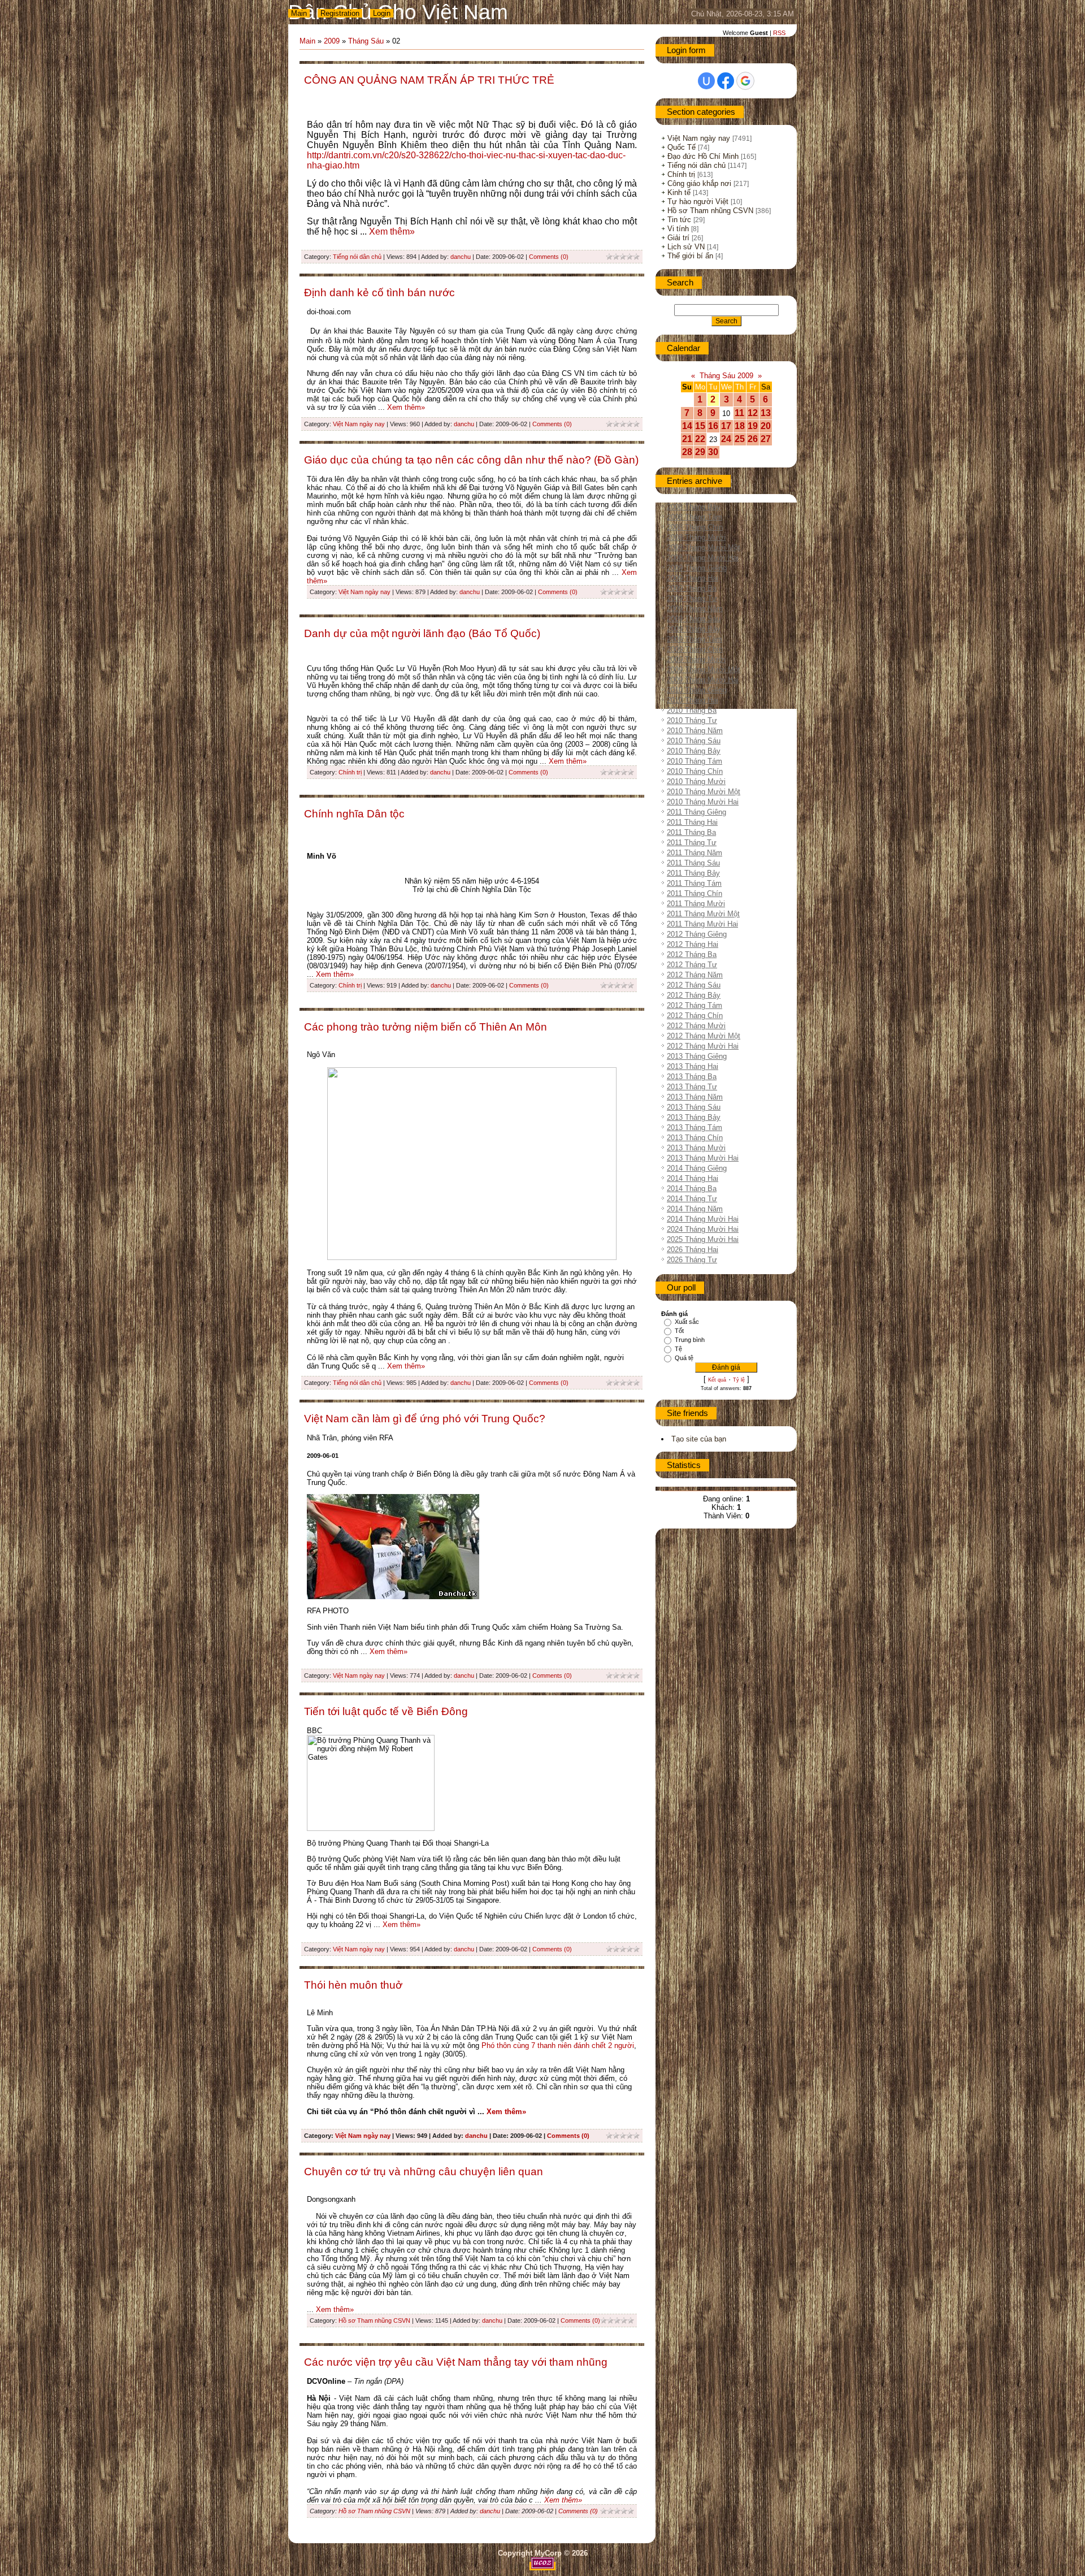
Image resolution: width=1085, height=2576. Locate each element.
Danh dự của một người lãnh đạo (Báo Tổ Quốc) (422, 633)
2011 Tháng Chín (695, 893)
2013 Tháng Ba (692, 1077)
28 (687, 452)
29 (700, 452)
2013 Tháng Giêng (697, 1056)
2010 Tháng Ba (692, 710)
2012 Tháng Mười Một (704, 1036)
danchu (461, 257)
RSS (779, 33)
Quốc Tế (682, 147)
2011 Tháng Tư (692, 843)
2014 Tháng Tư (692, 1199)
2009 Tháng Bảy (694, 629)
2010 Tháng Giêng (697, 690)
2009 (332, 41)
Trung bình (690, 1340)
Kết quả (717, 1380)
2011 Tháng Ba (691, 832)
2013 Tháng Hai (693, 1066)
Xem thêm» (392, 231)
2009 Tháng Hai (693, 578)
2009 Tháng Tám (695, 639)
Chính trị (350, 772)
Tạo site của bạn (699, 1439)
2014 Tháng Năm (695, 1209)
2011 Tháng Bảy (693, 873)
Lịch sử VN (686, 247)
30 (713, 452)
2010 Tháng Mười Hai (703, 802)
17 (726, 426)
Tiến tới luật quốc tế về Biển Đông (386, 1711)
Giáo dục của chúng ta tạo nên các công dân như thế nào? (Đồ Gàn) (471, 460)
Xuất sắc (687, 1322)
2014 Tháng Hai (693, 1178)
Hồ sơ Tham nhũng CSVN (374, 2320)
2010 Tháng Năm (695, 731)
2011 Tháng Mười (696, 904)
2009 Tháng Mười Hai (703, 680)
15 (700, 426)
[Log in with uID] (706, 81)
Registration (340, 13)
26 (753, 439)
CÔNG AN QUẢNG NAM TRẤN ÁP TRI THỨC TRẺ (429, 80)
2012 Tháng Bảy (694, 995)
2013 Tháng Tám (695, 1127)
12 (753, 413)
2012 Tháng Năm (695, 975)
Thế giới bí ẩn (690, 256)
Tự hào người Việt (698, 202)
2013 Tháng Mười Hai (703, 1158)
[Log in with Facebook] (726, 81)
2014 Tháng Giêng (697, 1168)
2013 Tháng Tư (692, 1087)
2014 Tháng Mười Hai (703, 1219)
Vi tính (678, 229)
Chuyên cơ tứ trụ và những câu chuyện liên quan (424, 2172)
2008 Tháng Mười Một (704, 547)
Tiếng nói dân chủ (357, 257)
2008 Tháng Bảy (694, 507)
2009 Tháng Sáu (694, 619)
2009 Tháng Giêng (697, 568)
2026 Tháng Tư (692, 1260)
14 (687, 426)
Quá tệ (684, 1358)
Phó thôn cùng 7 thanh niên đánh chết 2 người (558, 2045)
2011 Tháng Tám (694, 883)
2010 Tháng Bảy (694, 751)
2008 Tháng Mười (696, 537)
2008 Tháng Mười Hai (703, 558)
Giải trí (678, 238)
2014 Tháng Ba (692, 1189)
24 (726, 439)
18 (740, 426)
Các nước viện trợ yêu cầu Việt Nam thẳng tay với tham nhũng (456, 2362)
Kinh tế (679, 192)
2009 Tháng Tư (692, 598)
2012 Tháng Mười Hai (703, 1046)
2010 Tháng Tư (692, 720)
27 (766, 439)
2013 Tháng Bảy (694, 1117)
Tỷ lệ (739, 1380)
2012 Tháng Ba (692, 954)
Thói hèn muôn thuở (353, 1985)
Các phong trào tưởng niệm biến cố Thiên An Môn (426, 1027)
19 (753, 426)
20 (766, 426)
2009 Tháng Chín (695, 649)
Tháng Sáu (366, 41)
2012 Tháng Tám (695, 1005)
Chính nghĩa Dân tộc (354, 814)
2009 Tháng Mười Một (704, 670)
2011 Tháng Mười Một (703, 914)
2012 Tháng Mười (696, 1026)
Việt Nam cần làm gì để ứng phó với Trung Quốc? (425, 1419)
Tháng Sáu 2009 (726, 376)
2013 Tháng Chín (695, 1138)
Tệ (678, 1349)
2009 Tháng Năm (695, 609)
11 (739, 413)
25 (740, 439)
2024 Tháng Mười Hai (703, 1229)
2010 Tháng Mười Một (704, 792)
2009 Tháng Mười (696, 659)
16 (713, 426)
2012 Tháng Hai (693, 944)
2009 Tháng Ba (692, 588)
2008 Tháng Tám (695, 517)
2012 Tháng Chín (695, 1016)
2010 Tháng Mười (696, 782)
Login (382, 13)
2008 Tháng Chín (695, 527)
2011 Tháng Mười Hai (702, 924)
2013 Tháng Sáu (694, 1107)
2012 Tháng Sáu (694, 985)
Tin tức (679, 220)
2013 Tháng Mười (696, 1148)
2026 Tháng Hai (693, 1250)
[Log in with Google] (745, 81)
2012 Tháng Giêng (697, 934)
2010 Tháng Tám (695, 761)
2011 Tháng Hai (692, 822)
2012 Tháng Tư (692, 965)
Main (299, 13)
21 (687, 439)
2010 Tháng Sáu (694, 741)
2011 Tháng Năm (695, 853)
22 (700, 439)
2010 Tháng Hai (693, 700)
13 (766, 413)
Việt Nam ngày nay (359, 424)
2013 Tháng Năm (695, 1097)
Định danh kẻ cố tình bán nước (379, 293)
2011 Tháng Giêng (696, 812)
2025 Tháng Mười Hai (703, 1239)
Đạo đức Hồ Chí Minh (703, 156)
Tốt (679, 1331)
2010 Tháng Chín (695, 771)
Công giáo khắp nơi (699, 183)
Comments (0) (549, 257)
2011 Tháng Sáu (693, 863)
